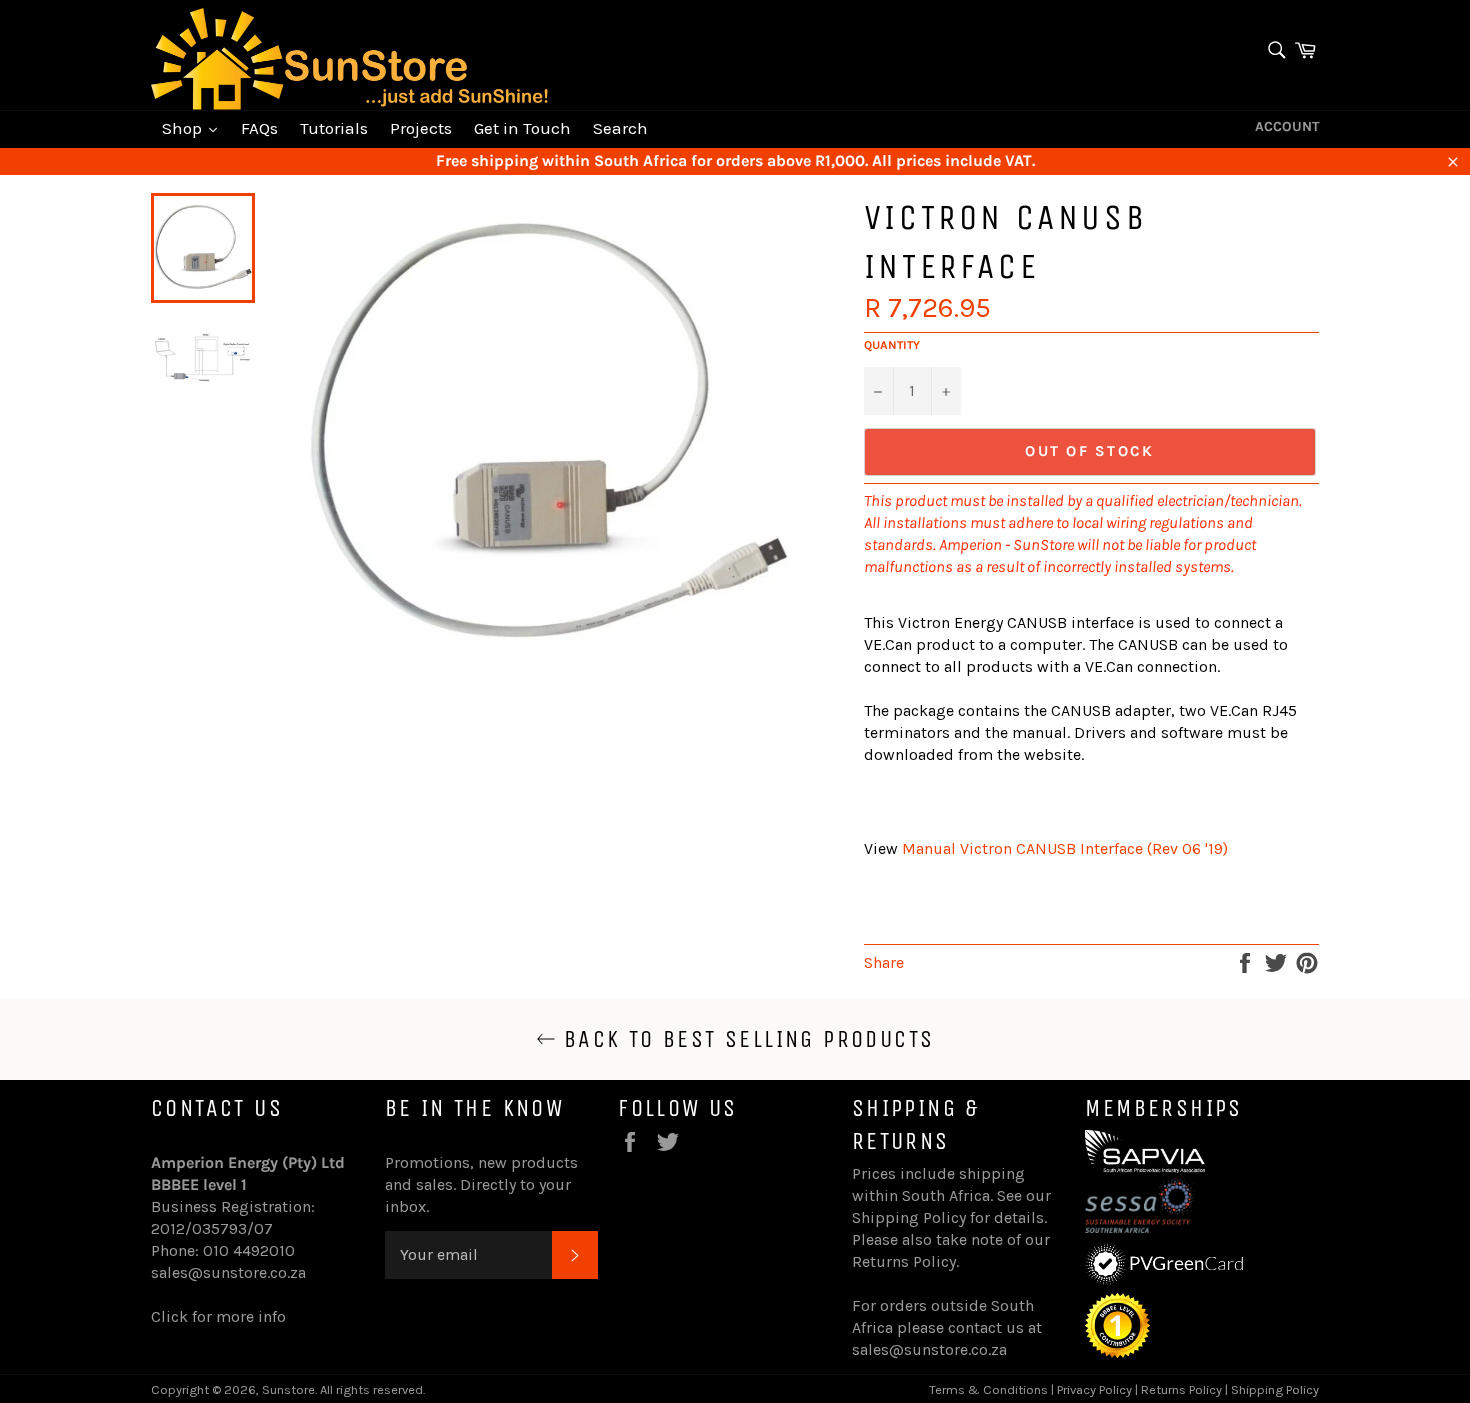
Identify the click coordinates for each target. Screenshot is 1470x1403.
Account (1287, 126)
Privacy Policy (1094, 1389)
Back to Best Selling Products (745, 1039)
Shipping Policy (909, 1217)
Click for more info (218, 1316)
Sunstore (288, 1389)
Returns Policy (904, 1261)
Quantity (892, 345)
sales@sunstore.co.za (228, 1272)
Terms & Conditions (988, 1389)
